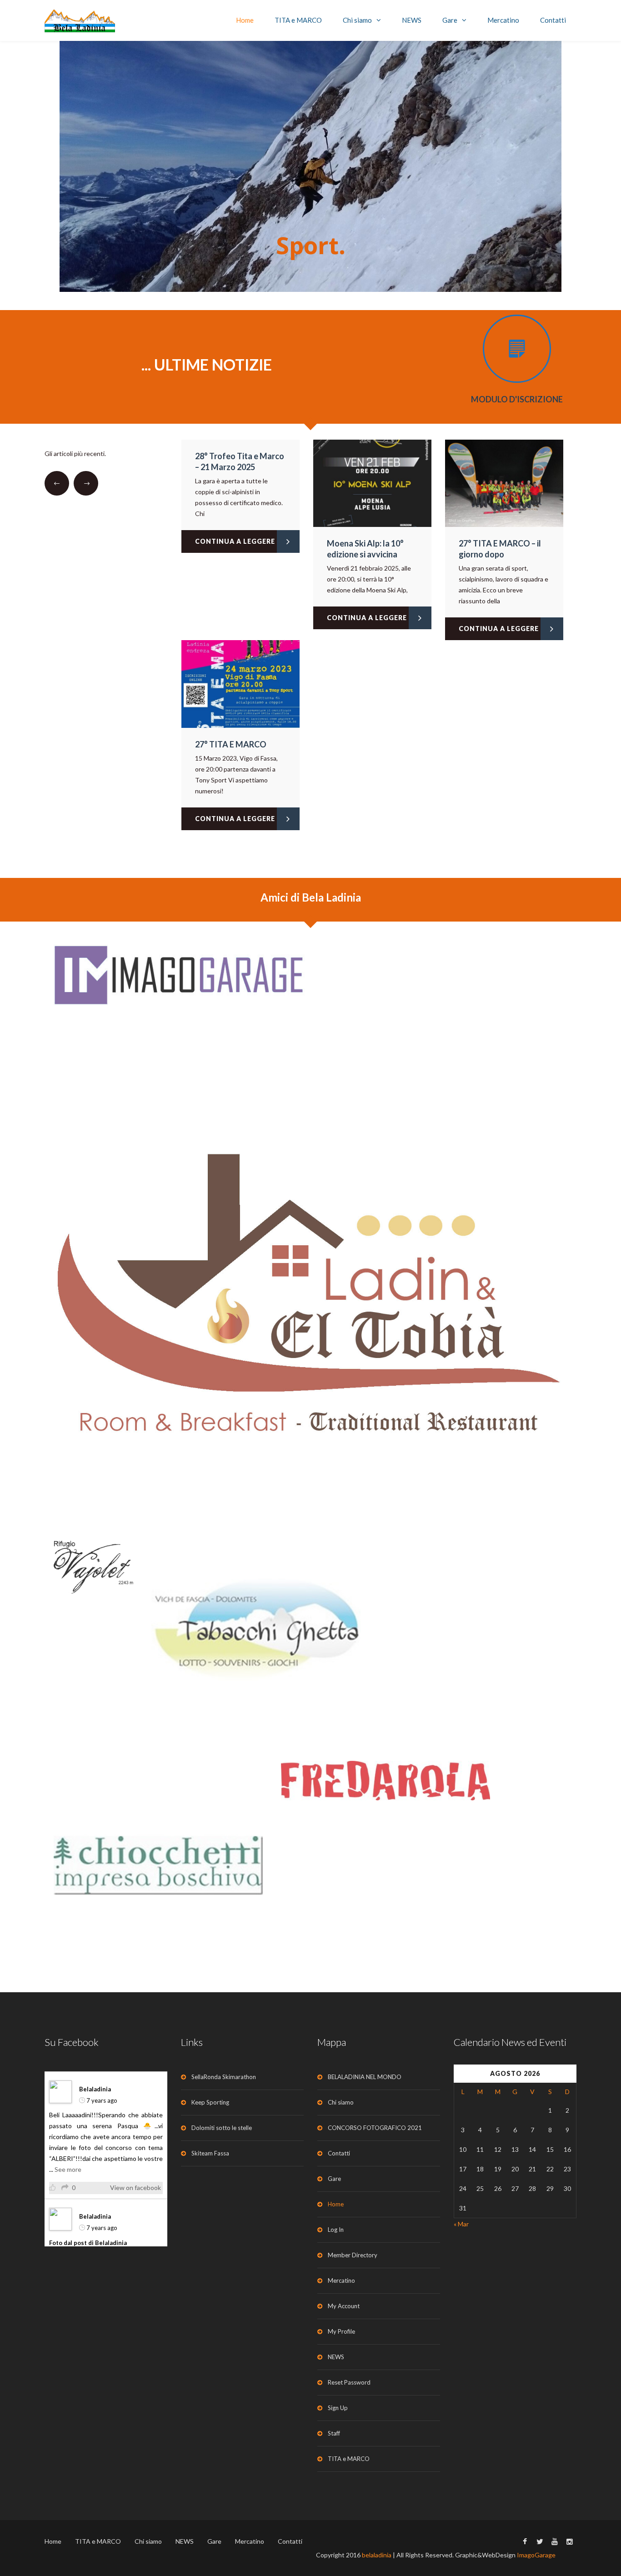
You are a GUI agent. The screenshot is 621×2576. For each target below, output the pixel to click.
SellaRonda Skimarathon (224, 2077)
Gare (450, 20)
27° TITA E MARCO (231, 744)
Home (245, 20)
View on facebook (135, 2188)
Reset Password (349, 2382)
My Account (344, 2306)
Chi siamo (357, 20)
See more (68, 2169)
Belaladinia (95, 2089)
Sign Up (338, 2408)
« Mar (461, 2224)
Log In (336, 2230)
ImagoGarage (536, 2555)
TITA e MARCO (298, 20)
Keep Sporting (210, 2102)
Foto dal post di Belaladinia (88, 2243)
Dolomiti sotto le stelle (222, 2128)
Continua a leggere (235, 541)
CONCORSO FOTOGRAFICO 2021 (375, 2128)
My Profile (341, 2331)
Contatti (553, 20)
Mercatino (503, 20)
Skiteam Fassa (210, 2153)
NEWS (412, 20)
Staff (334, 2433)
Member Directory (353, 2255)
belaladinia (377, 2555)
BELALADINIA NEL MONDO (365, 2077)
